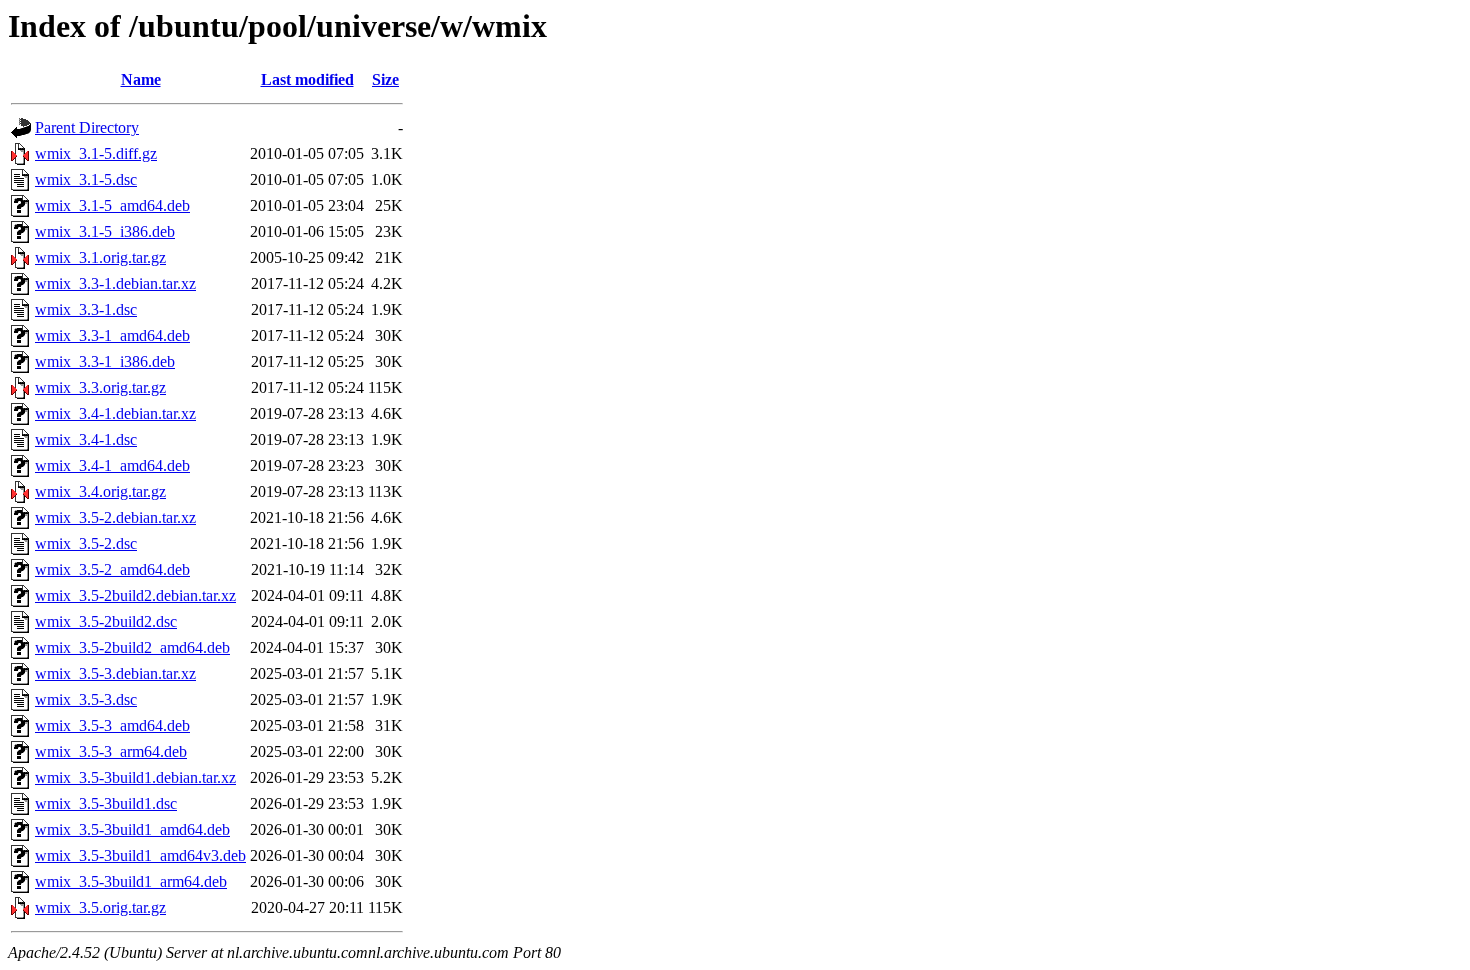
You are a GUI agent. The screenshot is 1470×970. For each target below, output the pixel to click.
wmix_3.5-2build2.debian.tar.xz (135, 595)
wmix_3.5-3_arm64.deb (111, 751)
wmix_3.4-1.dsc (86, 439)
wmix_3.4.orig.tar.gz (100, 491)
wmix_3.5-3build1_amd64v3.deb (140, 855)
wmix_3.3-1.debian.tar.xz (115, 283)
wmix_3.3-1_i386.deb (105, 361)
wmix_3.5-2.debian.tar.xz (115, 517)
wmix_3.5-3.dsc (86, 699)
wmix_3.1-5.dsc (86, 179)
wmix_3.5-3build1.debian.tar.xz (135, 777)
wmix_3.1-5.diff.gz (96, 153)
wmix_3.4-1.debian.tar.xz (115, 413)
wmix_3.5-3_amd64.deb (112, 725)
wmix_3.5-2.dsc (86, 543)
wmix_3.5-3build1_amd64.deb (132, 829)
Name (141, 79)
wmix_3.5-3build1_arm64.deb (131, 881)
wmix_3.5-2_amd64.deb (112, 569)
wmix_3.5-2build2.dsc (106, 621)
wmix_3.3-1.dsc (86, 309)
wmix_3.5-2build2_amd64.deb (132, 647)
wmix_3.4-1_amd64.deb (112, 465)
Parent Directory (87, 127)
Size (385, 79)
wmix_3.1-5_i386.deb (105, 231)
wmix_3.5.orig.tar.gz (100, 907)
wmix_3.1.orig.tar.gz (100, 257)
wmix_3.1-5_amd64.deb (112, 205)
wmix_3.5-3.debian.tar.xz (115, 673)
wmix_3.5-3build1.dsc (106, 803)
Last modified (307, 79)
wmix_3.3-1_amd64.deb (112, 335)
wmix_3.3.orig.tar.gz (100, 387)
